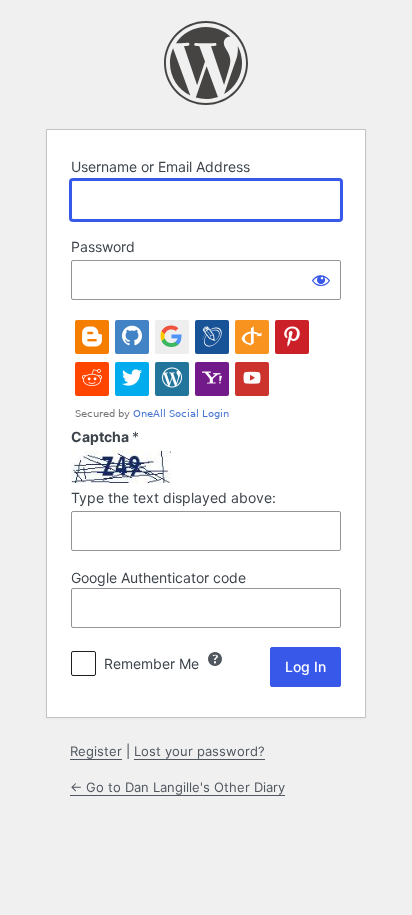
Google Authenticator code (158, 577)
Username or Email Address (160, 166)
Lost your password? (199, 751)
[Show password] (321, 280)
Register (96, 751)
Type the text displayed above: (173, 497)
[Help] (215, 659)
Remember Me (151, 663)
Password (103, 246)
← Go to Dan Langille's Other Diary (177, 787)
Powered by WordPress (206, 63)
